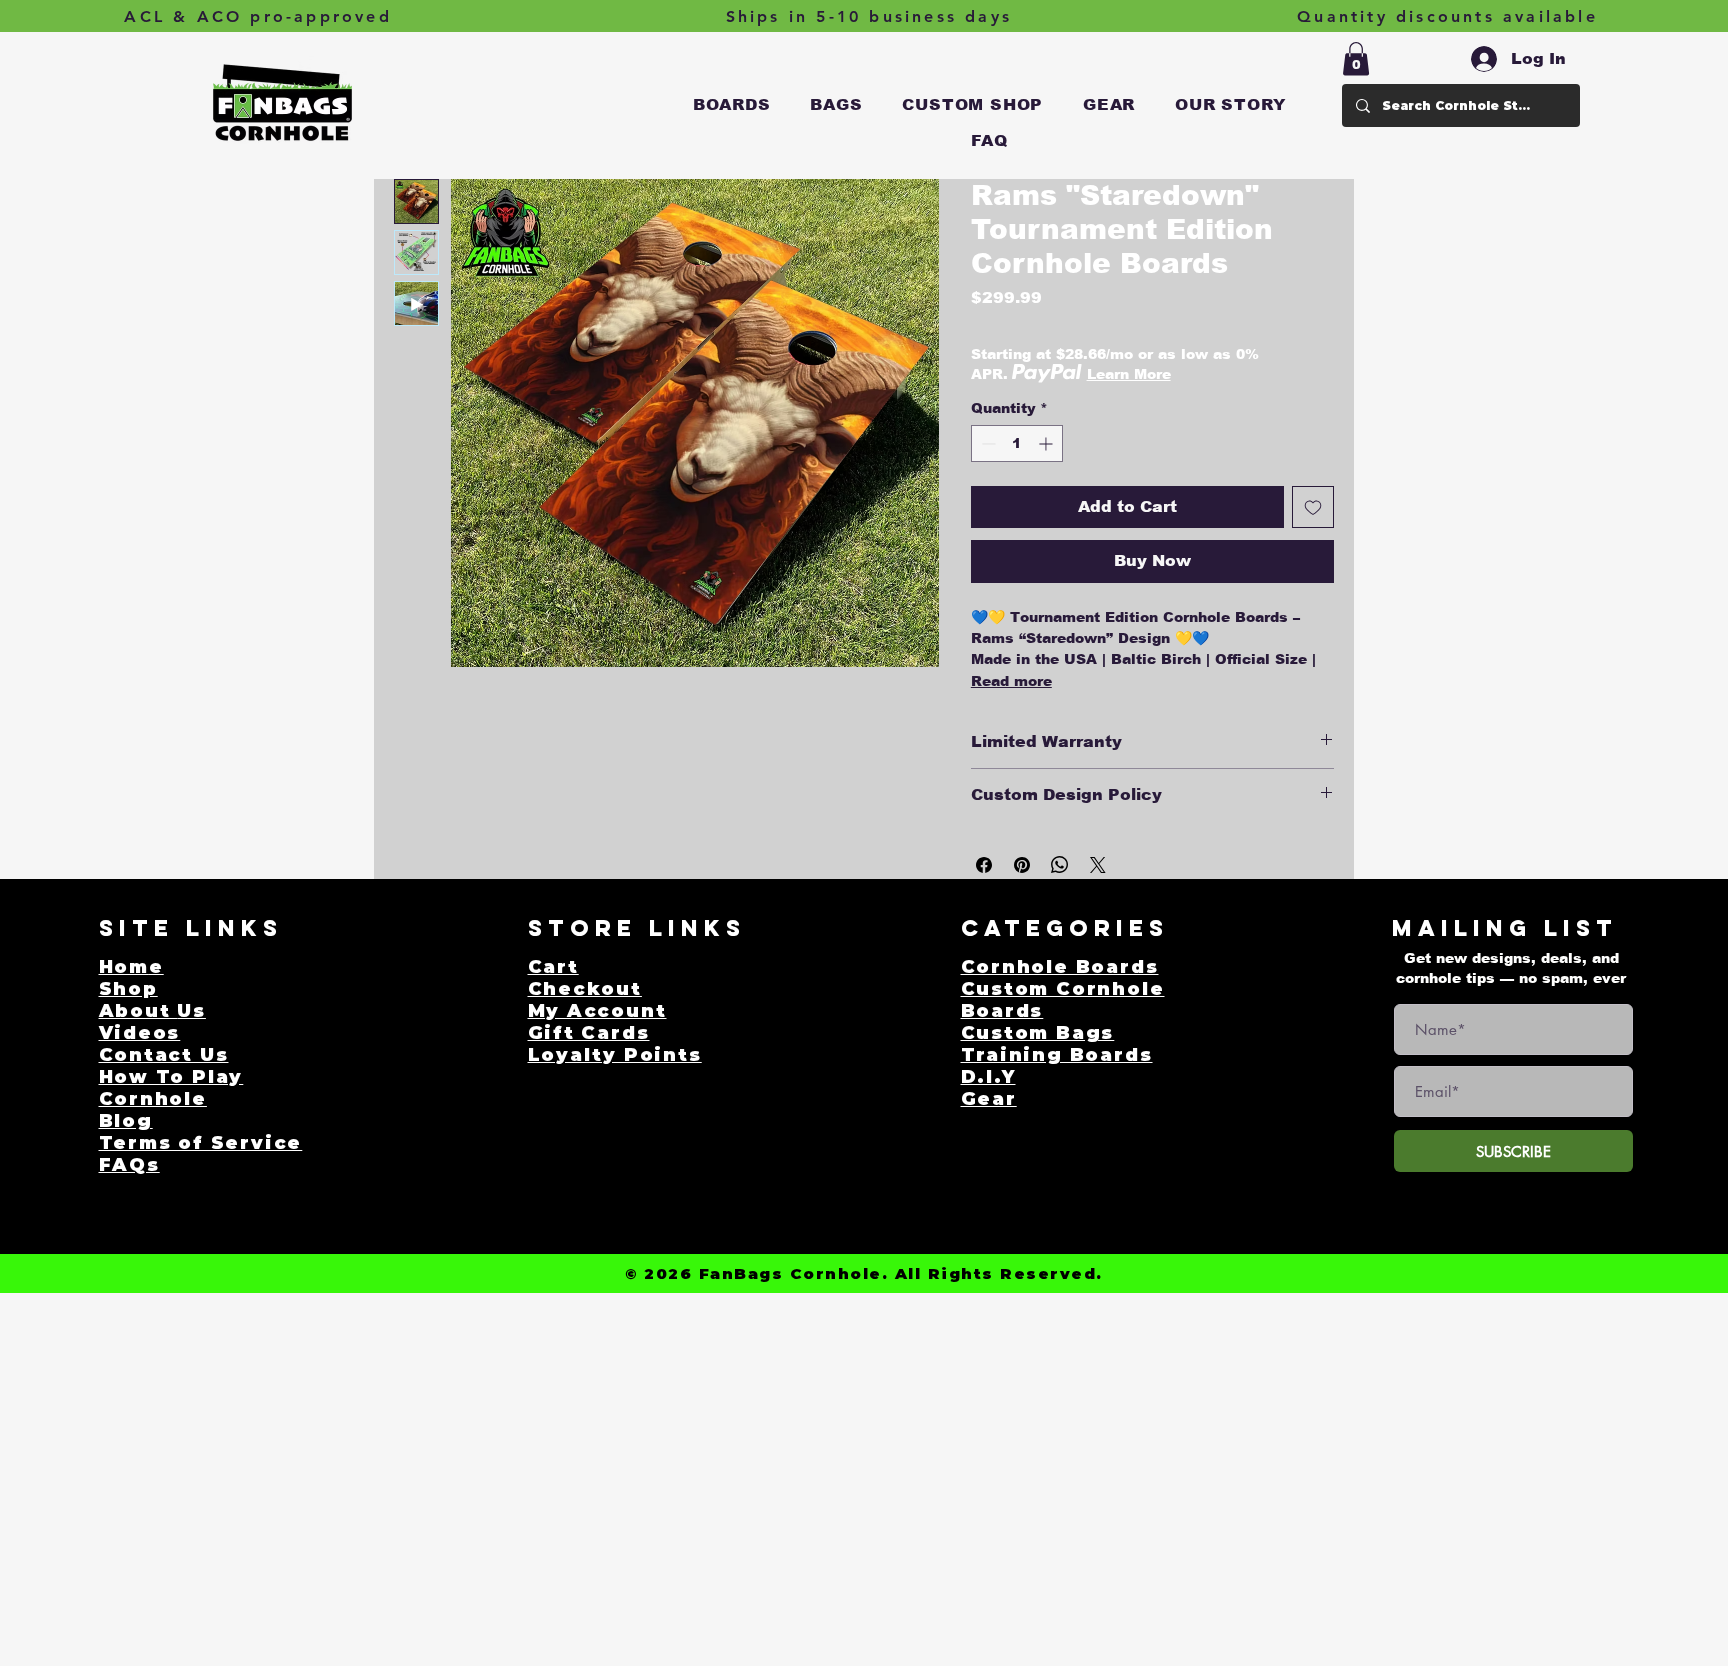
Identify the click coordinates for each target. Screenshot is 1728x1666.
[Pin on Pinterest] (1022, 865)
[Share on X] (1098, 865)
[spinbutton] (1017, 443)
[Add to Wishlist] (1313, 507)
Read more (1011, 681)
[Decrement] (986, 443)
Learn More (1129, 374)
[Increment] (1047, 443)
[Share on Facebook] (984, 865)
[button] (732, 105)
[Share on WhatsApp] (1060, 865)
